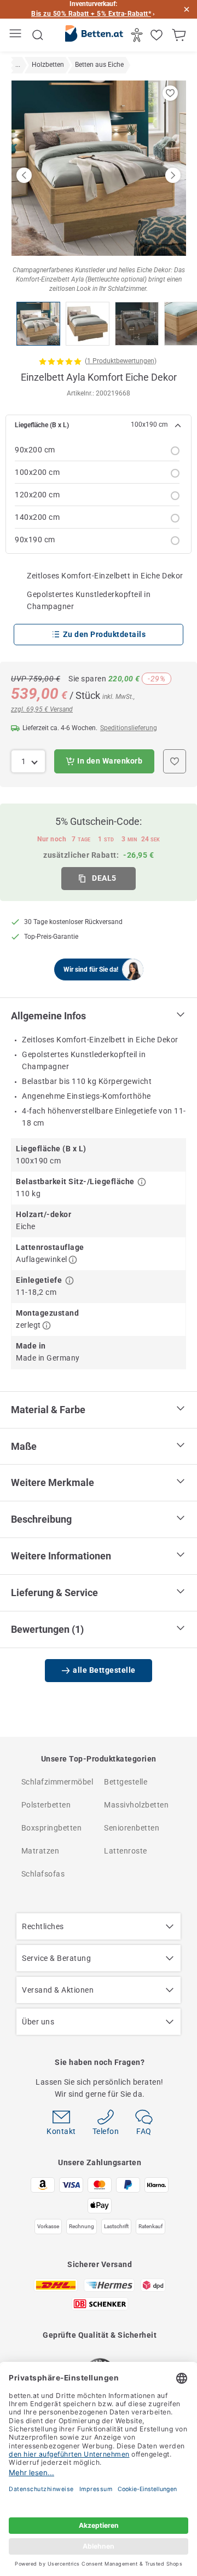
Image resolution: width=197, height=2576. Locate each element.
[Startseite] (94, 36)
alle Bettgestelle (104, 1670)
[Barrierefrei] (138, 35)
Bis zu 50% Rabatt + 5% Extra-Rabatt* (91, 14)
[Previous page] (24, 175)
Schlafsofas (43, 1874)
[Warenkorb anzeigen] (180, 35)
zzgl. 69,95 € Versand (42, 709)
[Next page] (173, 175)
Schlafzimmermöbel (57, 1782)
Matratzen (40, 1851)
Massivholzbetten (136, 1805)
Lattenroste (126, 1851)
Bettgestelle (126, 1782)
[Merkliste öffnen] (158, 35)
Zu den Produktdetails (105, 634)
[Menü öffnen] (17, 35)
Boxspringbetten (52, 1828)
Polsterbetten (46, 1805)
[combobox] (28, 761)
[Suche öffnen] (38, 35)
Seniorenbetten (132, 1828)
